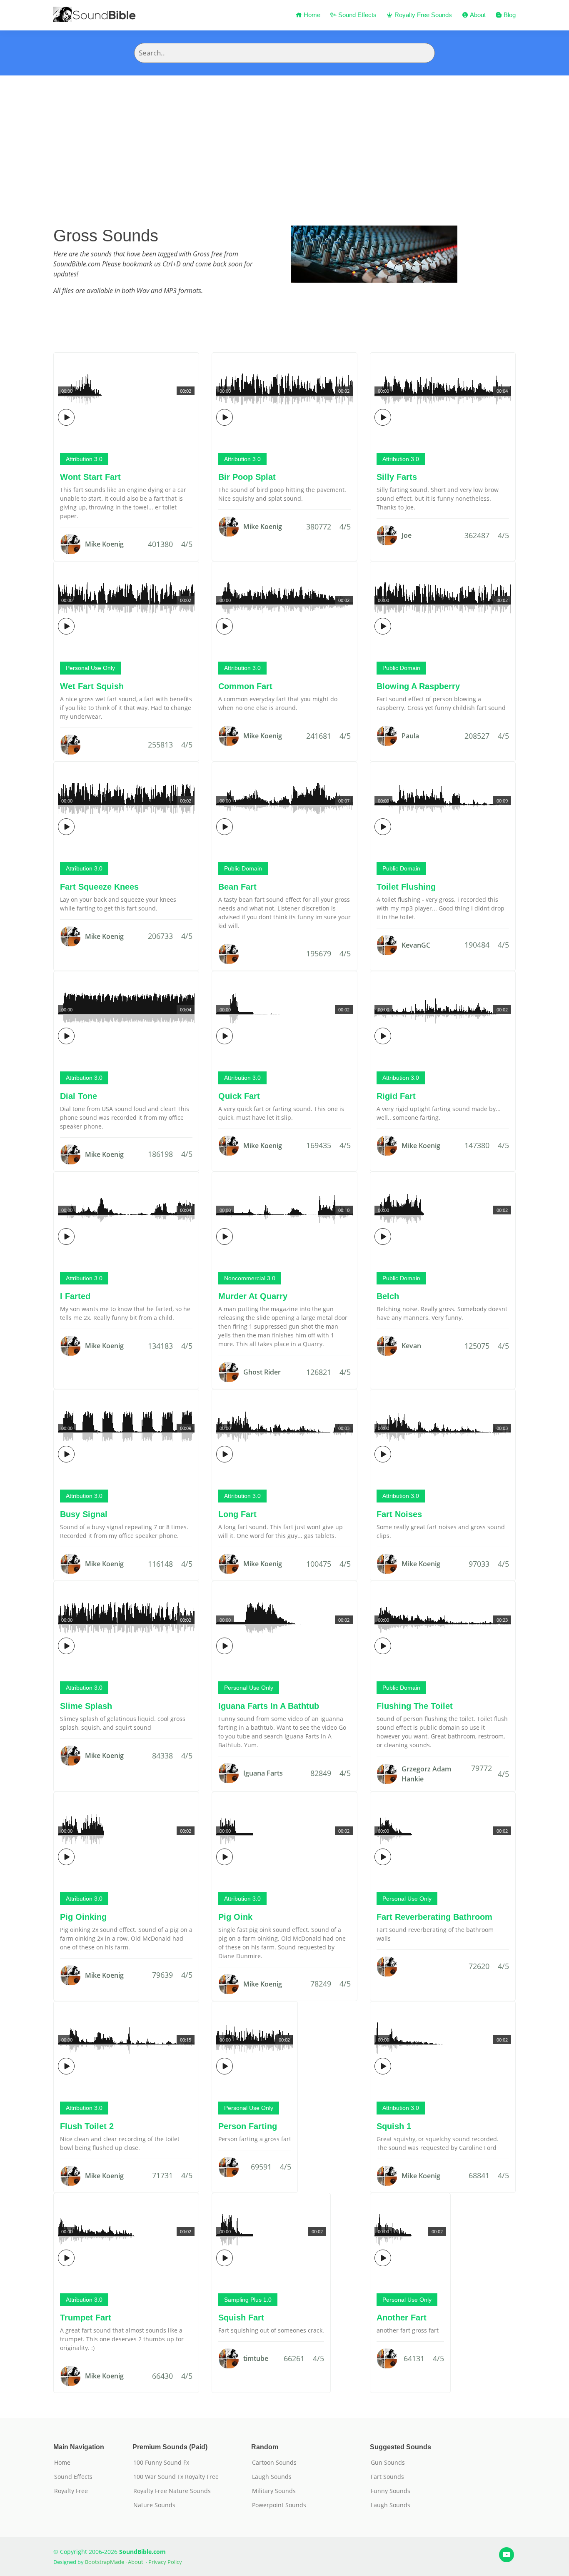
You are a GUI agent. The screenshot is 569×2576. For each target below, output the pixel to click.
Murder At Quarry (253, 1296)
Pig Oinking (83, 1917)
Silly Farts (397, 477)
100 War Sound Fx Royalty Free (176, 2477)
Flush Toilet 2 (87, 2126)
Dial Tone (79, 1096)
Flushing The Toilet (415, 1706)
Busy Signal (84, 1514)
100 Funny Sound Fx (161, 2463)
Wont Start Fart (90, 477)
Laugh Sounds (272, 2477)
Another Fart (402, 2318)
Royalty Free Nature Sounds (172, 2491)
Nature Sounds (154, 2505)
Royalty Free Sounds (422, 15)
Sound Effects (357, 15)
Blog (509, 15)
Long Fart (237, 1514)
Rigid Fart (396, 1096)
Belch (388, 1296)
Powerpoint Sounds (279, 2505)
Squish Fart (241, 2318)
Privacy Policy (165, 2562)
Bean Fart (237, 887)
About (477, 15)
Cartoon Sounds (274, 2463)
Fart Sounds (387, 2477)
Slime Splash (86, 1706)
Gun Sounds (388, 2463)
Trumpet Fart (86, 2318)
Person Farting (248, 2126)
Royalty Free (71, 2491)
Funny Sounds (391, 2491)
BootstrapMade (105, 2562)
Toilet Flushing (406, 887)
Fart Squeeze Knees (99, 887)
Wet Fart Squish (92, 686)
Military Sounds (274, 2491)
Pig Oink (235, 1917)
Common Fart (245, 686)
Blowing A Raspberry (418, 686)
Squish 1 (394, 2126)
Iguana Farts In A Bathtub (269, 1706)
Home (311, 15)
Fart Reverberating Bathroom (434, 1917)
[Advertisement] (284, 138)
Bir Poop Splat (247, 477)
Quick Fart (239, 1096)
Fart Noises (399, 1514)
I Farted (75, 1296)
